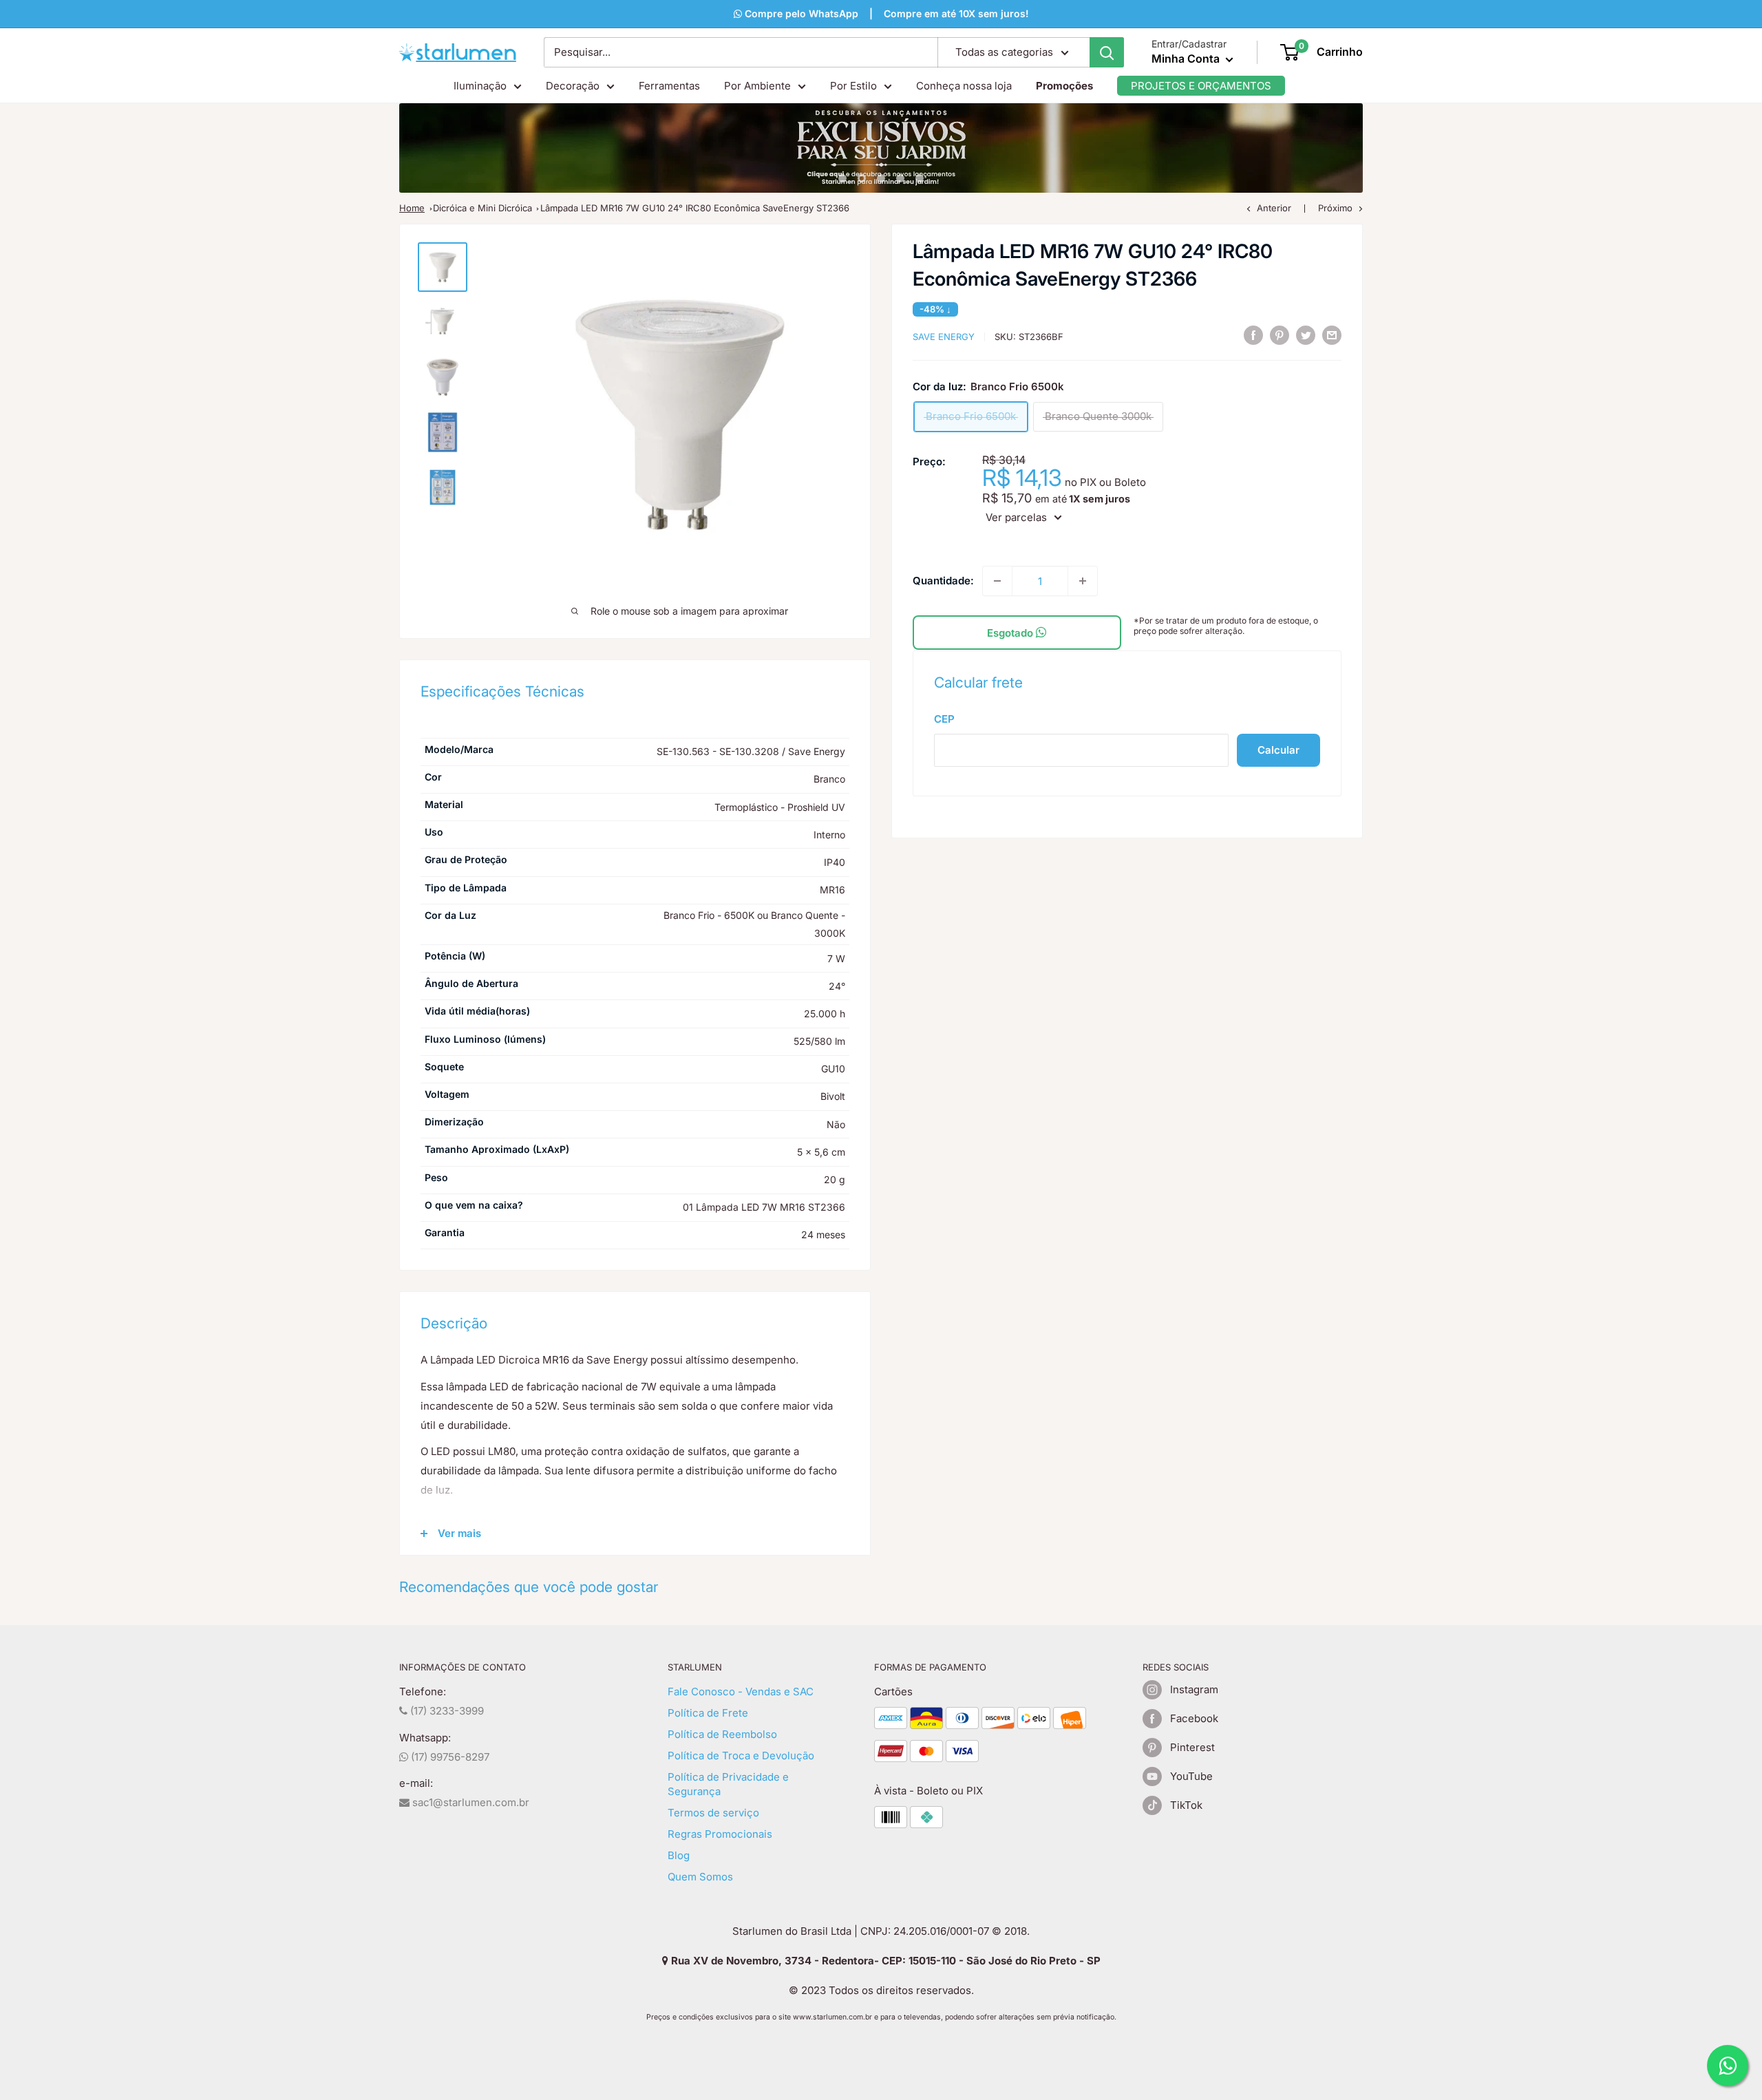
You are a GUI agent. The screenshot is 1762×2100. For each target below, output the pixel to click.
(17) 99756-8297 (449, 1757)
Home (412, 208)
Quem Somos (700, 1877)
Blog (679, 1855)
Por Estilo (853, 86)
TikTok (1186, 1805)
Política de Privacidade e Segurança (728, 1784)
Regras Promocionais (720, 1834)
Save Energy (944, 337)
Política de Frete (708, 1713)
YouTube (1191, 1776)
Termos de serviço (713, 1813)
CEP (944, 719)
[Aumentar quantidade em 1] (1083, 581)
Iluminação (480, 86)
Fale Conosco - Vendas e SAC (741, 1691)
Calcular (1278, 749)
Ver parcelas (1016, 517)
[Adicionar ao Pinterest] (1280, 335)
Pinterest (1192, 1747)
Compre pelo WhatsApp (754, 13)
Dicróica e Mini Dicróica (482, 208)
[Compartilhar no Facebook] (1253, 335)
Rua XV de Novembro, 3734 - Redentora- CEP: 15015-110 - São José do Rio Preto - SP (884, 1961)
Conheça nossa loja (964, 86)
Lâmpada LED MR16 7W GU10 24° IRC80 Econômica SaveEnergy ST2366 (695, 208)
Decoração (573, 86)
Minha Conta (1187, 59)
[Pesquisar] (1107, 52)
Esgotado (1011, 633)
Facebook (1194, 1718)
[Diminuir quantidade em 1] (997, 581)
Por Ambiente (757, 86)
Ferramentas (669, 86)
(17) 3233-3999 (446, 1711)
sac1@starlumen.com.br (469, 1802)
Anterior (1274, 208)
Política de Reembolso (722, 1734)
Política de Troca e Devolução (741, 1756)
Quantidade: (943, 581)
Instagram (1194, 1689)
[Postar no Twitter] (1306, 335)
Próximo (1335, 208)
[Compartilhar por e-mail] (1332, 335)
